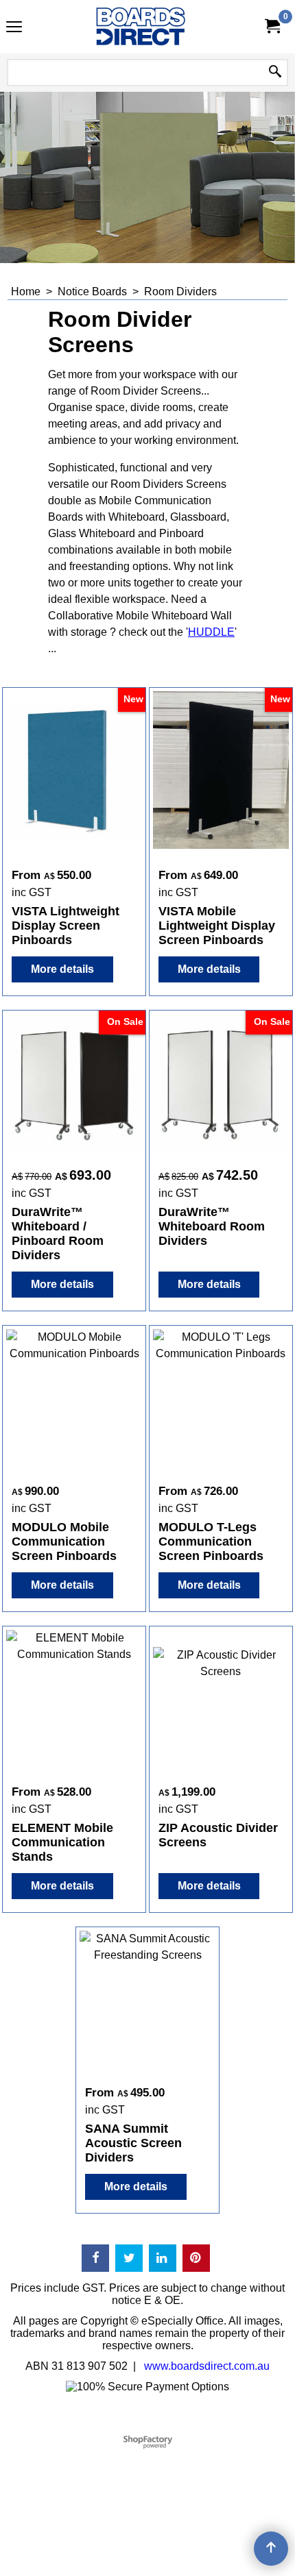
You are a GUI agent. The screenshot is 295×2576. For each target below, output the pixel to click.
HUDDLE (211, 632)
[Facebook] (95, 2258)
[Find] (275, 73)
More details (62, 969)
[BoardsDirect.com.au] (145, 27)
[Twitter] (129, 2258)
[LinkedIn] (163, 2258)
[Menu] (14, 28)
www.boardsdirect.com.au (207, 2366)
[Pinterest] (196, 2258)
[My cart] (272, 26)
